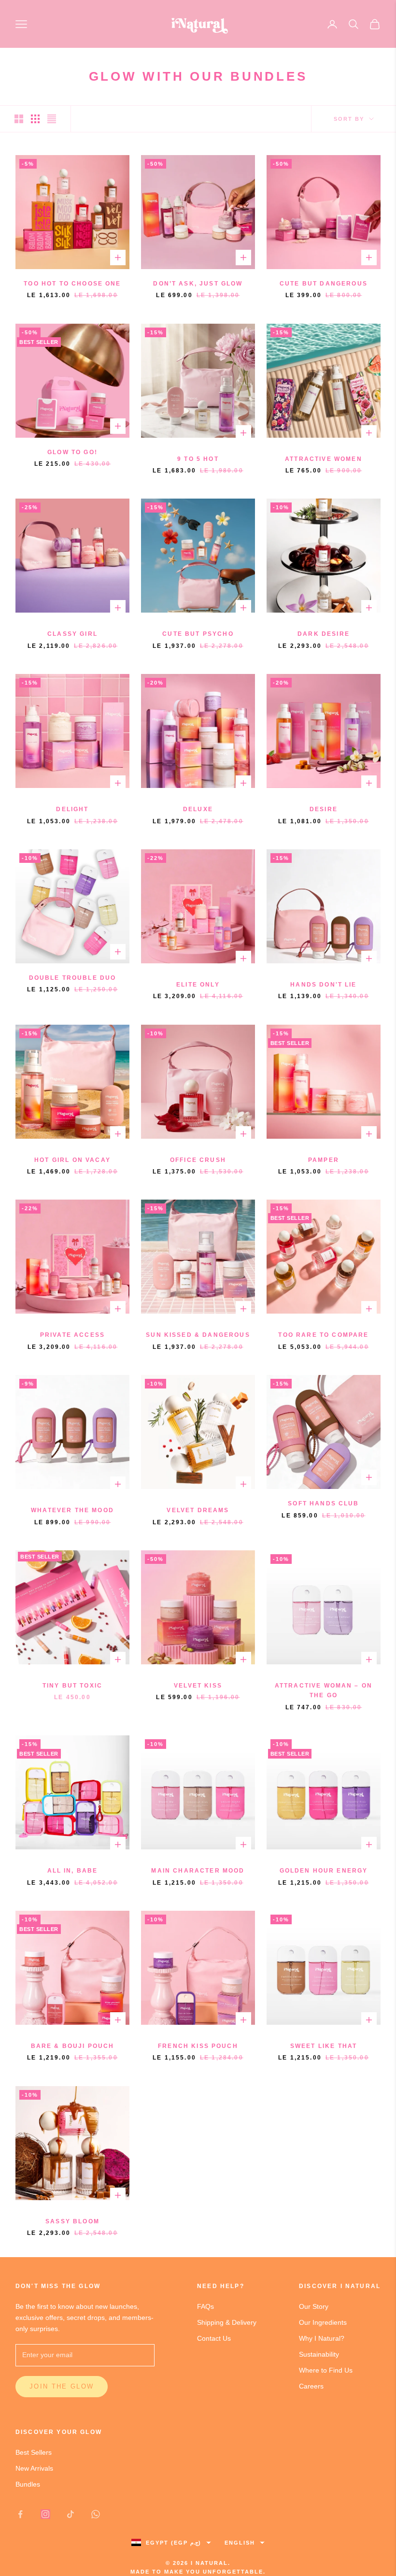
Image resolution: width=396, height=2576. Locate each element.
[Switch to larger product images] (19, 119)
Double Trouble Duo (73, 978)
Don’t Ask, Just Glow (198, 284)
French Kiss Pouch (198, 2046)
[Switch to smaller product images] (35, 119)
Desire (324, 809)
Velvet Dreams (198, 1510)
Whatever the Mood (72, 1510)
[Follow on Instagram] (45, 2514)
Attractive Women (324, 459)
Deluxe (198, 809)
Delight (72, 809)
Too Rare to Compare (323, 1335)
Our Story (314, 2306)
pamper (324, 1160)
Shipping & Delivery (227, 2322)
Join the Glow (62, 2386)
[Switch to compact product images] (52, 119)
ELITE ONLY (198, 985)
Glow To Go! (72, 452)
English (240, 2543)
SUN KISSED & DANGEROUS (198, 1335)
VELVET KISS (198, 1686)
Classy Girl (72, 634)
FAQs (205, 2306)
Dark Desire (324, 634)
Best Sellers (34, 2452)
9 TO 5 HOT (198, 459)
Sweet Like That (324, 2046)
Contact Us (214, 2338)
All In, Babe (73, 1871)
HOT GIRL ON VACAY (72, 1160)
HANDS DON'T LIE (323, 985)
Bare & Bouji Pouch (73, 2046)
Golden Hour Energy (324, 1871)
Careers (311, 2386)
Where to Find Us (326, 2370)
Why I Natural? (322, 2338)
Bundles (28, 2484)
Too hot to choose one (72, 284)
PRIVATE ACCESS (72, 1335)
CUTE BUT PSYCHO (198, 634)
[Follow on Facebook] (20, 2514)
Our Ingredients (323, 2322)
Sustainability (319, 2354)
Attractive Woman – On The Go (324, 1690)
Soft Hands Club (323, 1503)
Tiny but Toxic (72, 1686)
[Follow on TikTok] (71, 2514)
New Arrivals (34, 2468)
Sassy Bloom (72, 2221)
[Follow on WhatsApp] (96, 2514)
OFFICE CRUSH (198, 1160)
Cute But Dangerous (324, 284)
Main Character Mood (198, 1871)
